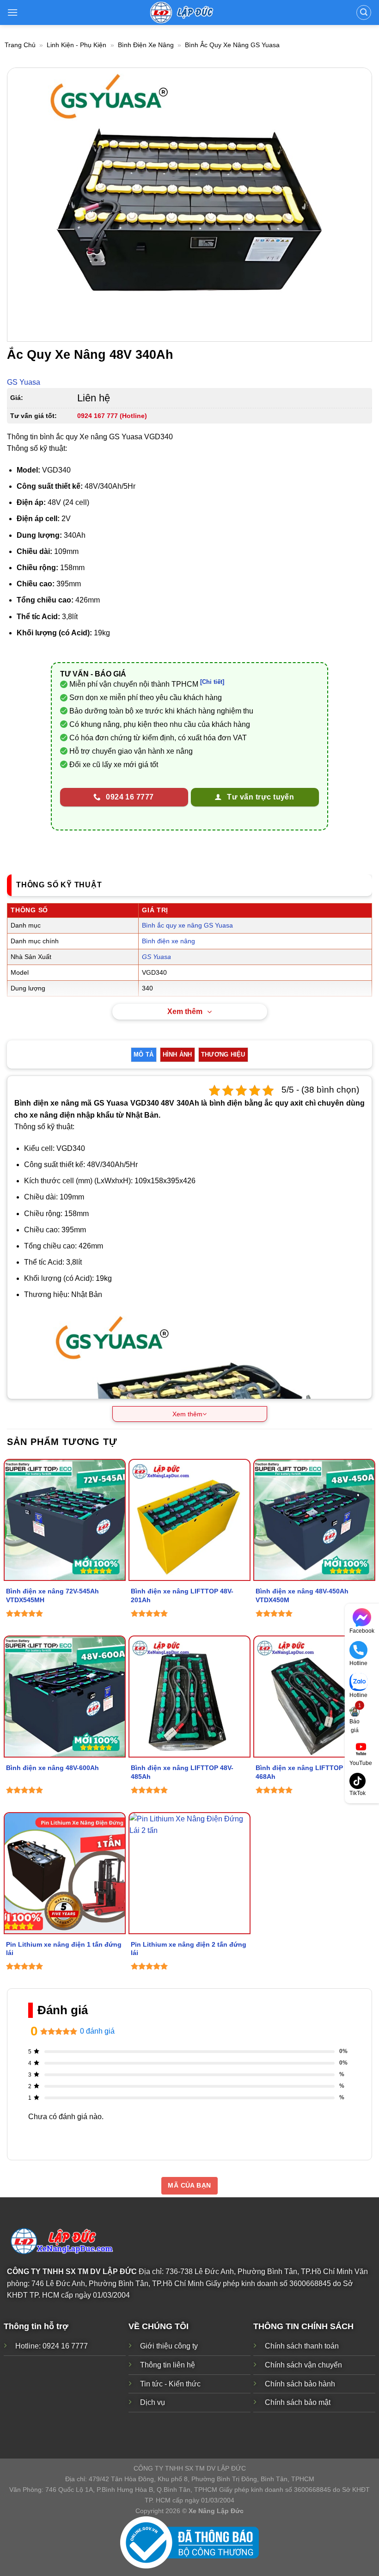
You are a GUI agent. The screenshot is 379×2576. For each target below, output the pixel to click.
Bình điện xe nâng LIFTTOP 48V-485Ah (182, 1772)
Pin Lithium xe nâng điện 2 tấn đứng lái (189, 1949)
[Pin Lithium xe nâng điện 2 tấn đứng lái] (189, 1873)
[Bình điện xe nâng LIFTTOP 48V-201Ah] (189, 1520)
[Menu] (13, 12)
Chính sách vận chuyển (303, 2365)
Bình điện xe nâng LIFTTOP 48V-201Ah (182, 1595)
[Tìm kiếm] (364, 12)
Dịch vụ (153, 2402)
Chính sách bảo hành (300, 2384)
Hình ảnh (177, 1054)
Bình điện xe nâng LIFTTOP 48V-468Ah (307, 1772)
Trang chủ (20, 45)
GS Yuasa (24, 382)
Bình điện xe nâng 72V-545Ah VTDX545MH (52, 1595)
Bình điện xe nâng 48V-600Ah (52, 1768)
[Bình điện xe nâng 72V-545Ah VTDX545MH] (65, 1520)
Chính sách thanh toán (302, 2346)
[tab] (144, 1055)
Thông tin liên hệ (168, 2365)
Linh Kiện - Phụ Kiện (76, 45)
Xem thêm (185, 1011)
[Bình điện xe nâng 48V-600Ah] (65, 1697)
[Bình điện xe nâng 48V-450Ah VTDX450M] (314, 1520)
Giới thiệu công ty (169, 2346)
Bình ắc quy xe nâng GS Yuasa (232, 45)
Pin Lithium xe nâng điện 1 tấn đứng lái (64, 1949)
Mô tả (144, 1054)
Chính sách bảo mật (298, 2402)
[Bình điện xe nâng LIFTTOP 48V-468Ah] (314, 1697)
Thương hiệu (223, 1054)
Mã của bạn (189, 2185)
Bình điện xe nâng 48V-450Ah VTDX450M (302, 1595)
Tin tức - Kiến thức (170, 2384)
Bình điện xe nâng (146, 45)
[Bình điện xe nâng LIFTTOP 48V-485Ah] (189, 1697)
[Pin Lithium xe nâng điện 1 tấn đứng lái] (65, 1873)
